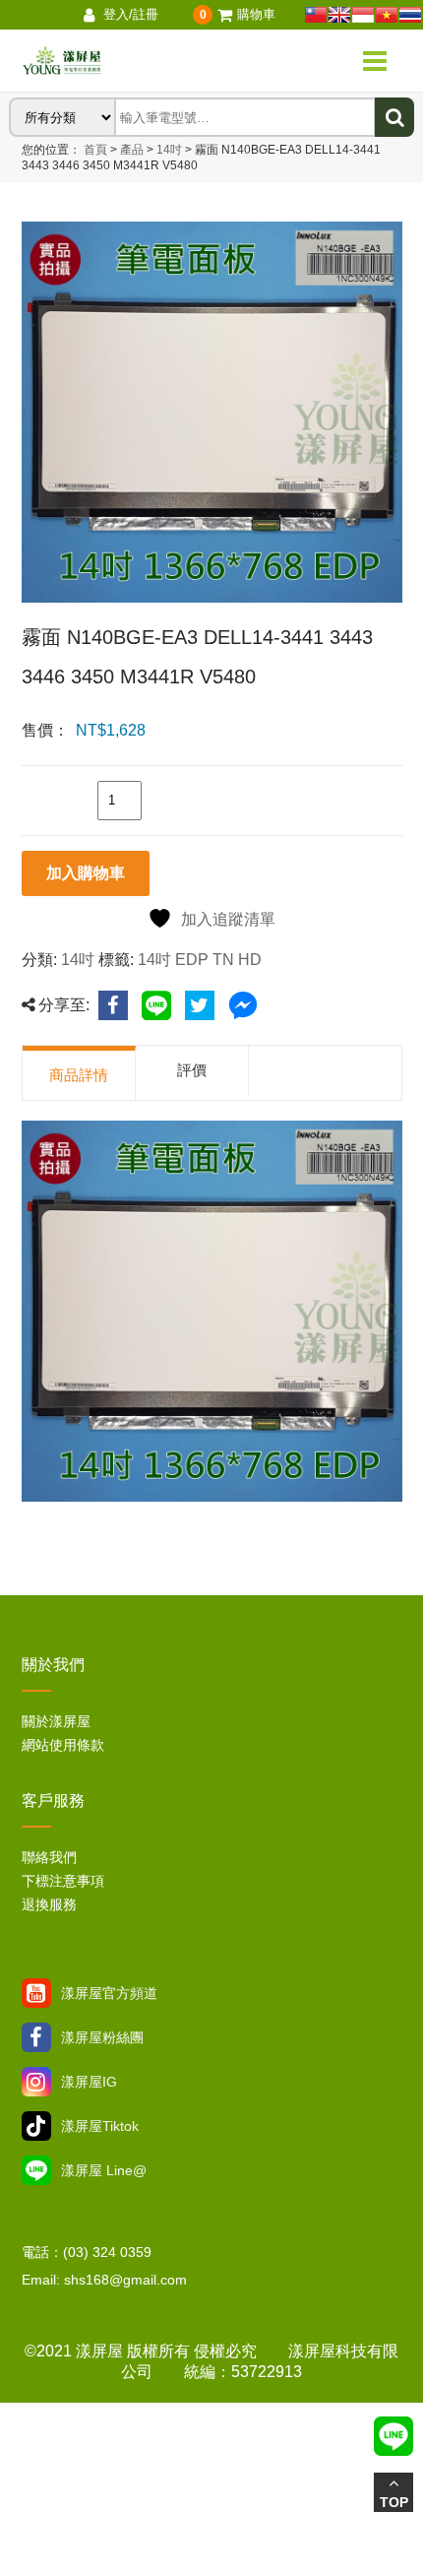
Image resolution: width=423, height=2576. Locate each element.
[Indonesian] (363, 15)
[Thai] (410, 15)
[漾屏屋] (127, 61)
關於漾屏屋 (56, 1721)
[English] (339, 15)
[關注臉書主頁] (36, 2037)
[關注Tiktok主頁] (36, 2126)
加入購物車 (86, 873)
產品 (132, 150)
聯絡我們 (49, 1857)
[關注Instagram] (36, 2082)
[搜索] (394, 117)
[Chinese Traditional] (316, 15)
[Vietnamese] (387, 15)
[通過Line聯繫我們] (36, 2170)
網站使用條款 (63, 1745)
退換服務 (49, 1904)
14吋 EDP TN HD (200, 960)
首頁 (95, 150)
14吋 (168, 150)
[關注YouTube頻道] (36, 1993)
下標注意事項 (63, 1881)
